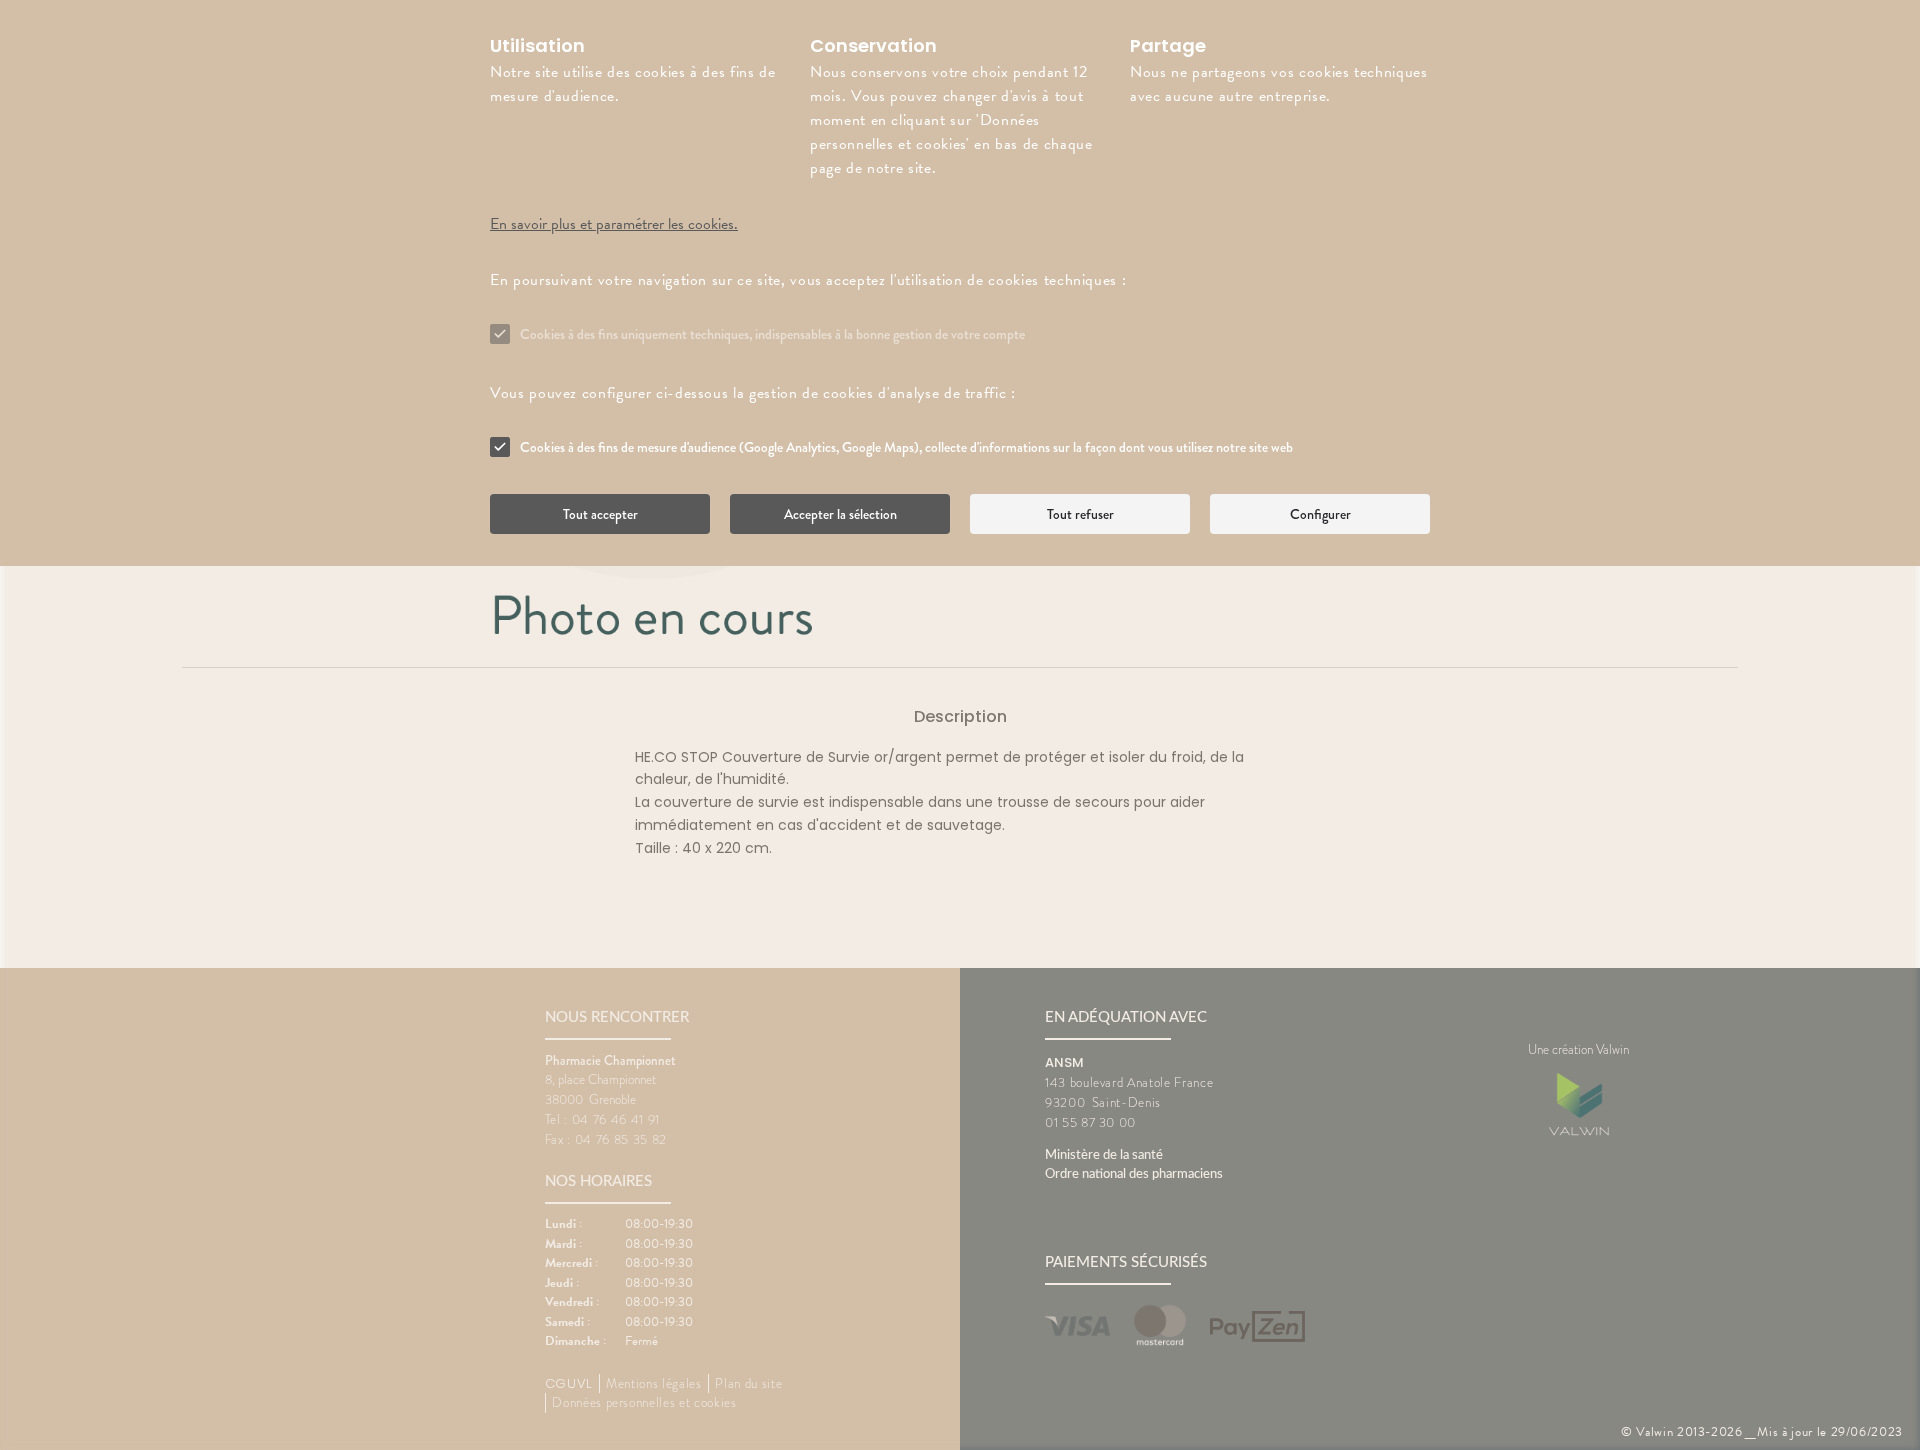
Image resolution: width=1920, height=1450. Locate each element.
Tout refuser (1080, 514)
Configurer (1320, 514)
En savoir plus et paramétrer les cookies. (614, 224)
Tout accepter (600, 514)
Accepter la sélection (840, 514)
